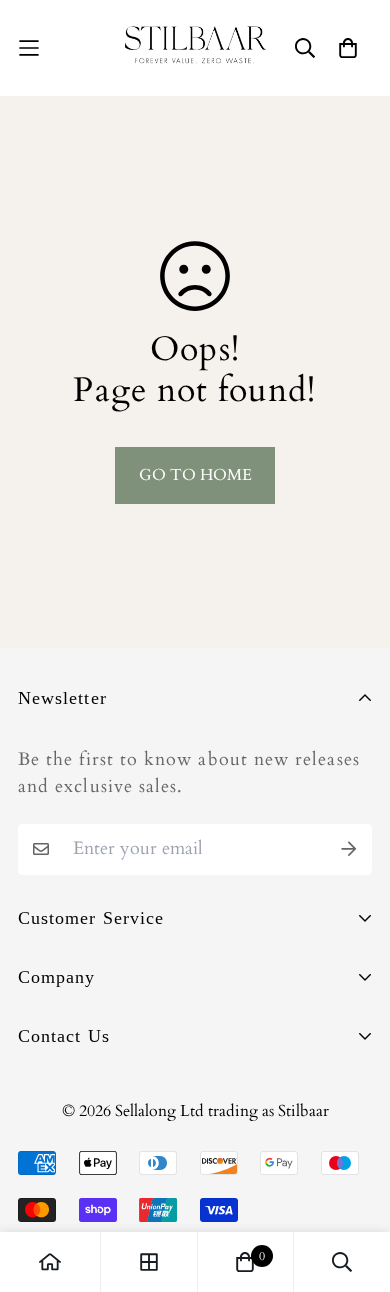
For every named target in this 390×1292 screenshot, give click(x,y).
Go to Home (195, 475)
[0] (245, 1262)
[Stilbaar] (195, 48)
